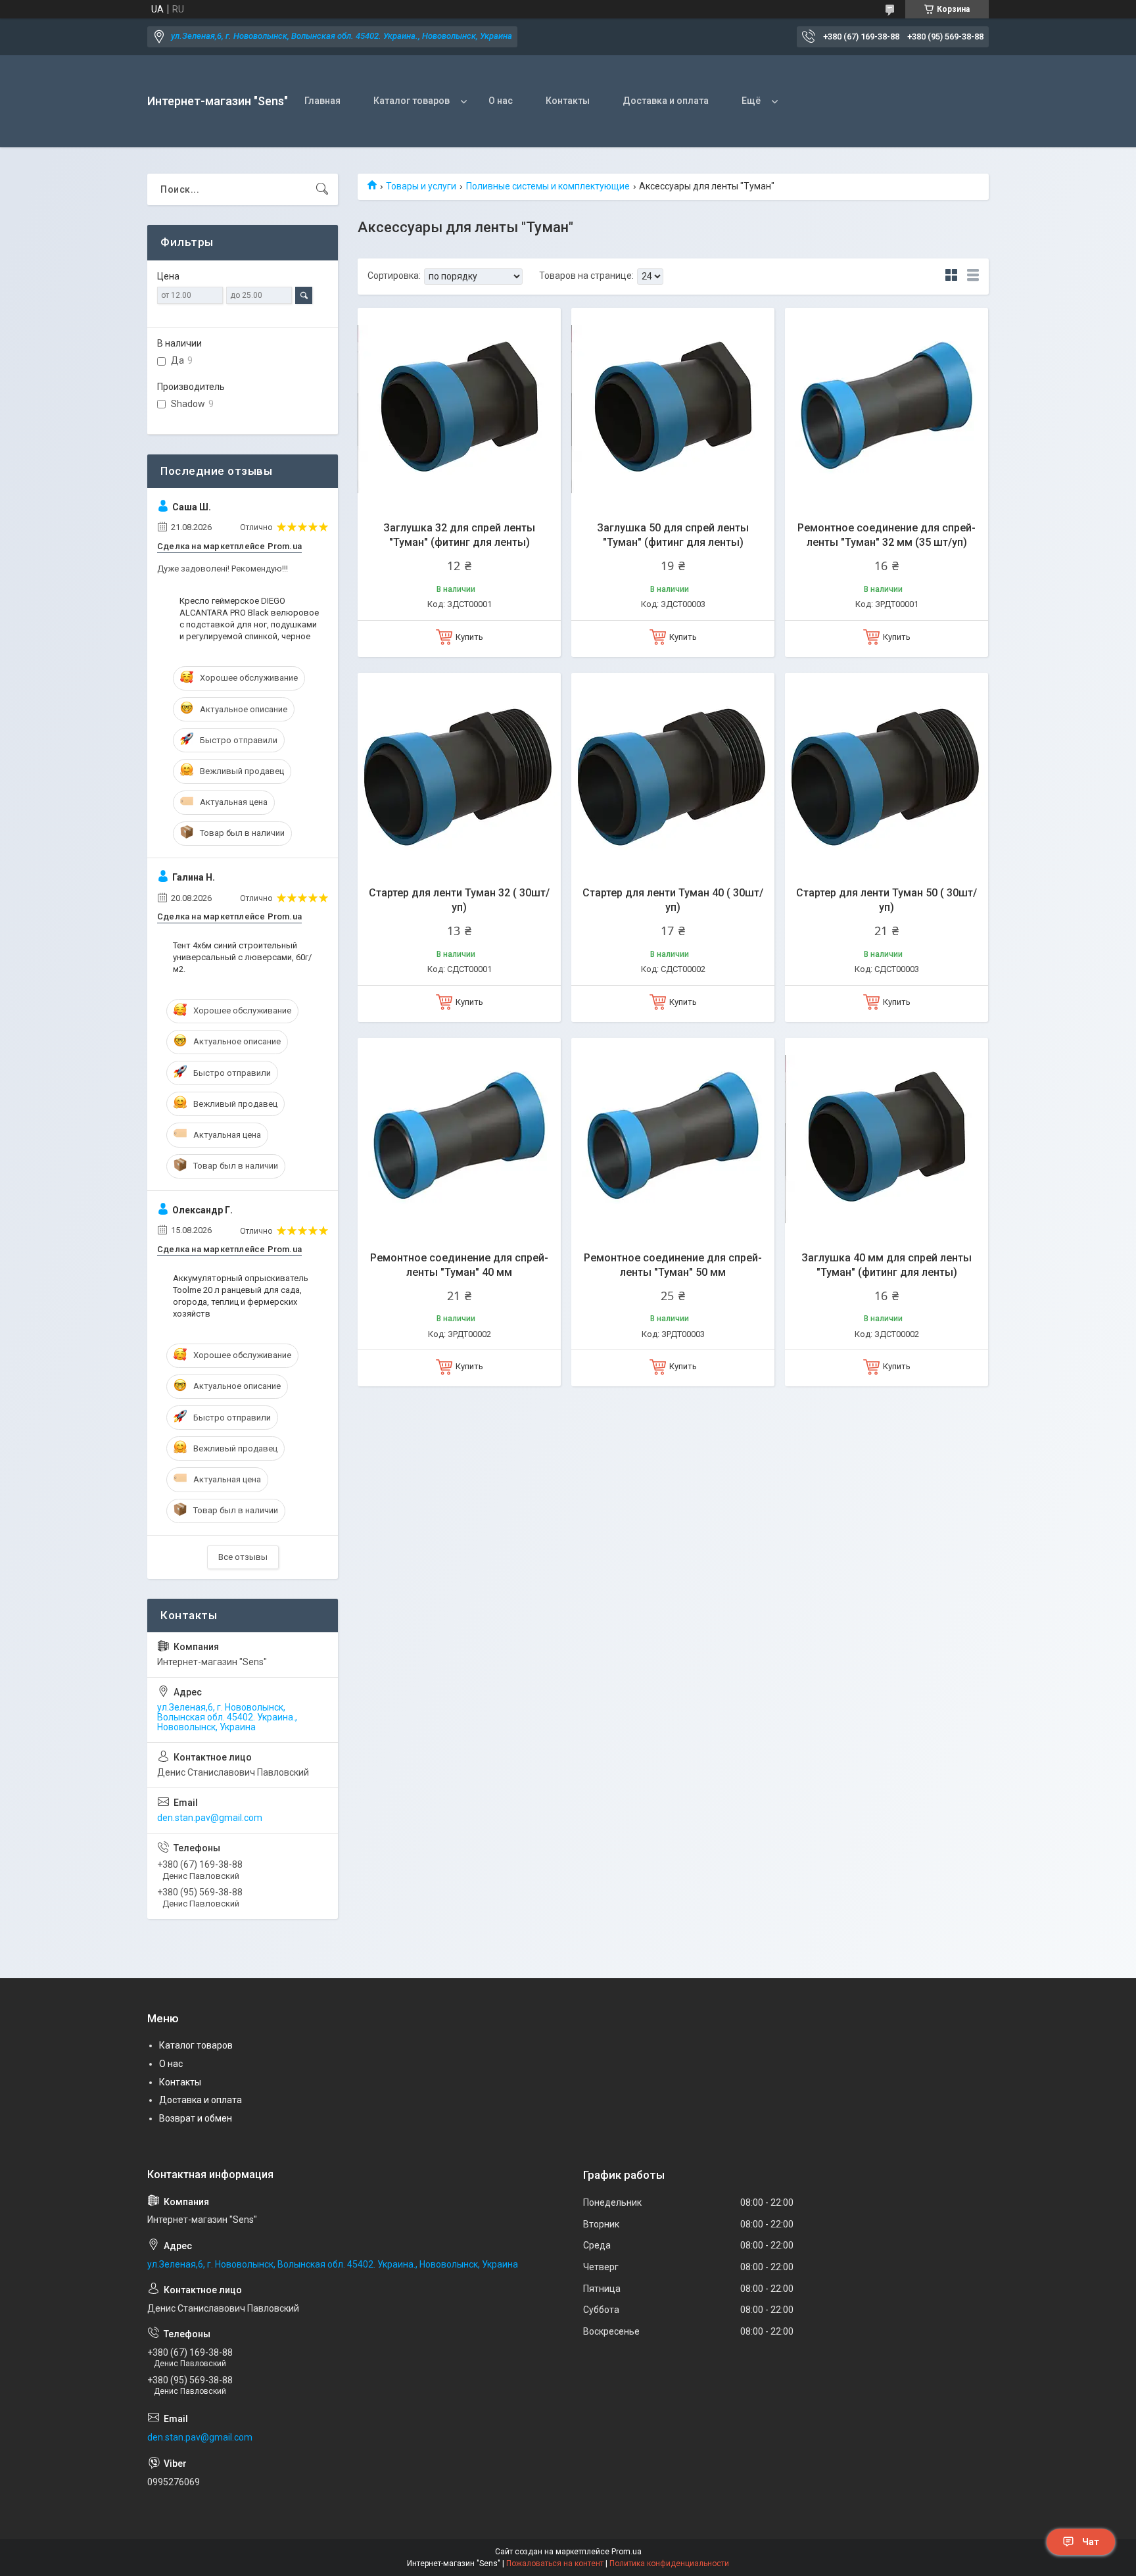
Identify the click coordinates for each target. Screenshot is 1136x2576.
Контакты (568, 101)
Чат (1091, 2542)
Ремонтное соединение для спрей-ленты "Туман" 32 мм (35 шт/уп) (887, 535)
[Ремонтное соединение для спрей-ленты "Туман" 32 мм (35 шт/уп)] (887, 409)
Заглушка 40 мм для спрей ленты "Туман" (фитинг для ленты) (887, 1265)
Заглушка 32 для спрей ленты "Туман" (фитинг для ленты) (459, 535)
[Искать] (322, 189)
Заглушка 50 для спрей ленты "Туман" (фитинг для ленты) (673, 535)
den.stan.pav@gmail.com (210, 1818)
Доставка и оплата (666, 101)
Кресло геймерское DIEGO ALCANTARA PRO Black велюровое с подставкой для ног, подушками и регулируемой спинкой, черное (249, 619)
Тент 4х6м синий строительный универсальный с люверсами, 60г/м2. (242, 957)
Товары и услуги (421, 186)
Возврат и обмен (196, 2118)
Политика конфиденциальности (669, 2564)
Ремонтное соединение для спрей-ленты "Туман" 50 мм (673, 1265)
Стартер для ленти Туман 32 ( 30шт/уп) (459, 900)
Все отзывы (243, 1557)
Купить (469, 637)
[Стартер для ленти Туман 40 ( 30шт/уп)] (673, 774)
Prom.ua (627, 2552)
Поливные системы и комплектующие (548, 186)
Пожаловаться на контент (555, 2564)
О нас (501, 101)
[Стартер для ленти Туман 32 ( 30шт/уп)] (459, 774)
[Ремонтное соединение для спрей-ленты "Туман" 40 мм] (459, 1139)
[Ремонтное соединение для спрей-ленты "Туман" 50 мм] (673, 1139)
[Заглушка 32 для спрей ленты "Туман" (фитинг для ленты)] (459, 409)
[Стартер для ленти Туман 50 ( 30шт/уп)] (887, 774)
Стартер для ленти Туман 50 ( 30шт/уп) (887, 900)
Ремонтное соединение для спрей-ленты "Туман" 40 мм (459, 1265)
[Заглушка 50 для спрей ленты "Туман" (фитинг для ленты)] (673, 409)
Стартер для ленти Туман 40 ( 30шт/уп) (673, 900)
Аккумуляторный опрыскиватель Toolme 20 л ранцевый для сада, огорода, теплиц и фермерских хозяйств (241, 1296)
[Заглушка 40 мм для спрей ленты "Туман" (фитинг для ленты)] (887, 1139)
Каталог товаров (412, 101)
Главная (322, 101)
